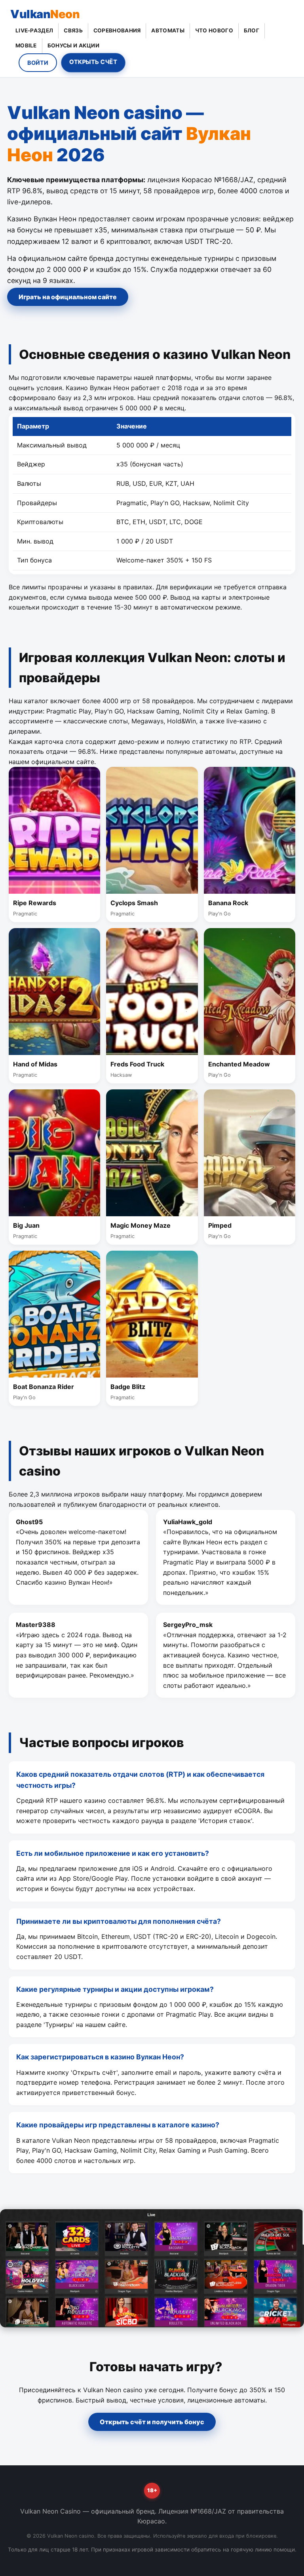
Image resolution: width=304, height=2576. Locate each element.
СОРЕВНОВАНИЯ (117, 30)
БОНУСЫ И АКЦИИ (73, 45)
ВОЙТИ (38, 63)
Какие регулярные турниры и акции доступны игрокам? (115, 1989)
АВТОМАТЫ (168, 30)
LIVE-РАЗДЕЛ (34, 30)
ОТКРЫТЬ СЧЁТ (93, 62)
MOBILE (26, 45)
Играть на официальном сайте (68, 297)
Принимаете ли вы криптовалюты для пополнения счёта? (119, 1921)
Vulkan (45, 14)
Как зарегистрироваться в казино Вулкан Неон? (100, 2057)
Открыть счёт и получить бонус (152, 2422)
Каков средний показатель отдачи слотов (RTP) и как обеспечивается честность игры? (140, 1780)
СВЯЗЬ (73, 30)
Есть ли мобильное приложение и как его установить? (113, 1853)
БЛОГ (252, 30)
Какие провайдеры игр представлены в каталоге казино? (118, 2125)
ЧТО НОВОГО (214, 30)
